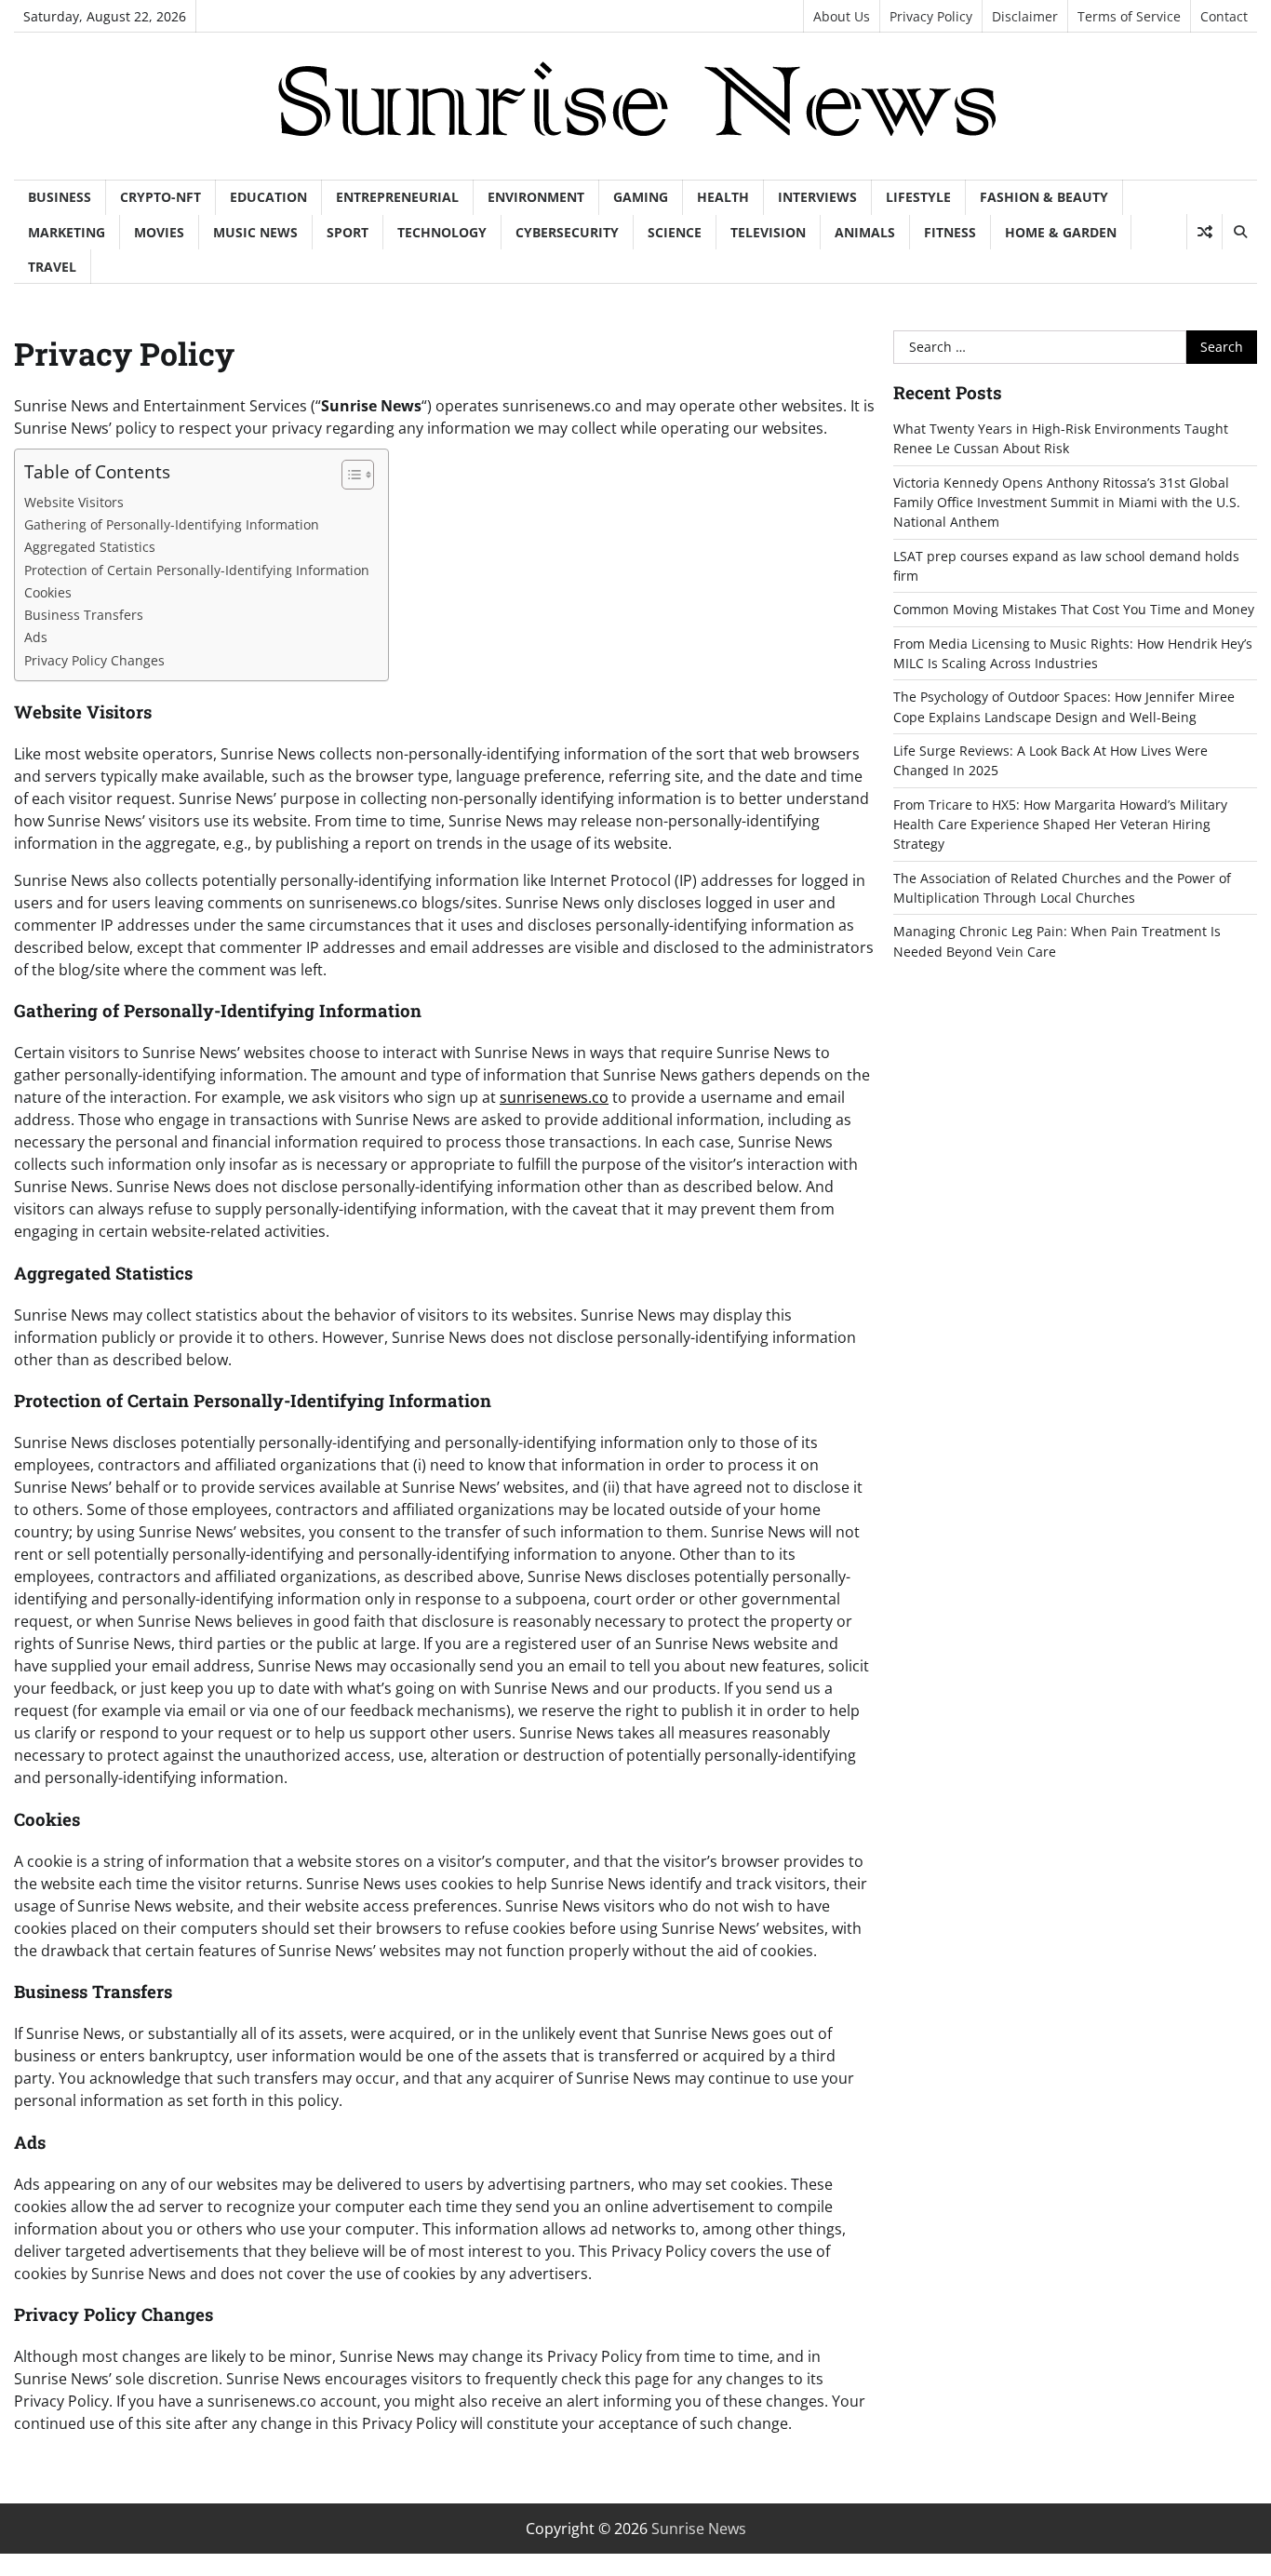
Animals (865, 232)
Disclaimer (1025, 16)
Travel (52, 267)
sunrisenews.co (554, 1097)
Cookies (48, 592)
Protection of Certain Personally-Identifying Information (197, 570)
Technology (442, 232)
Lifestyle (918, 197)
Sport (348, 232)
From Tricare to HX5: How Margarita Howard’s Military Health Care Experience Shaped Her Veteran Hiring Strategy (1060, 825)
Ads (36, 637)
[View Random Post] (1204, 232)
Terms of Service (1129, 16)
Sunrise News (699, 2529)
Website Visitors (74, 502)
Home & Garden (1061, 232)
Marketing (67, 232)
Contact (1224, 16)
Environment (536, 197)
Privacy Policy (931, 16)
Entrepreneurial (397, 197)
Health (723, 197)
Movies (159, 232)
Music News (255, 232)
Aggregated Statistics (90, 547)
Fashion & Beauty (1044, 197)
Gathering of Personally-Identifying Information (172, 524)
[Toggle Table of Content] (348, 475)
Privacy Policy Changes (94, 660)
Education (268, 197)
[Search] (1239, 232)
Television (768, 232)
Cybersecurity (567, 232)
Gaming (641, 197)
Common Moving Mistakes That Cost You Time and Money (1074, 609)
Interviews (817, 197)
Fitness (950, 232)
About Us (842, 16)
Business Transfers (84, 615)
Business (60, 197)
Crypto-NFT (161, 197)
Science (675, 232)
